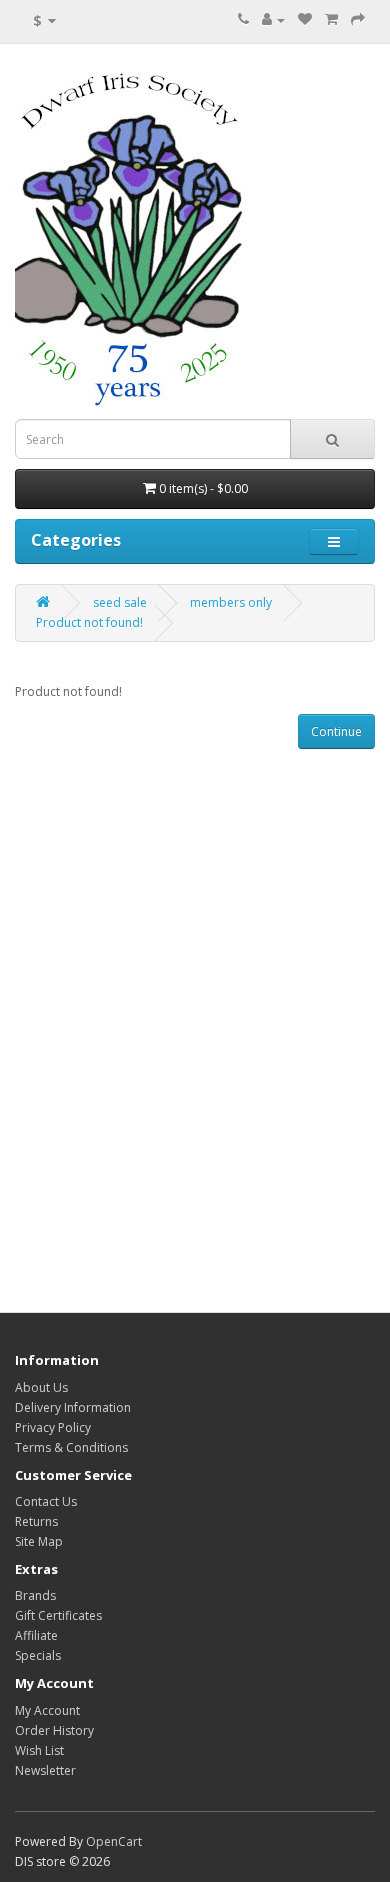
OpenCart (114, 1841)
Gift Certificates (58, 1615)
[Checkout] (358, 19)
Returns (36, 1521)
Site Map (39, 1541)
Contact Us (46, 1501)
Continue (336, 731)
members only (231, 602)
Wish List (39, 1750)
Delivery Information (73, 1407)
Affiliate (36, 1635)
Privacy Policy (53, 1427)
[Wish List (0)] (305, 19)
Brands (35, 1595)
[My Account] (273, 19)
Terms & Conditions (71, 1447)
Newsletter (45, 1770)
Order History (54, 1730)
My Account (47, 1710)
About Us (41, 1387)
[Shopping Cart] (331, 19)
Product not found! (89, 622)
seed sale (120, 602)
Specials (38, 1655)
